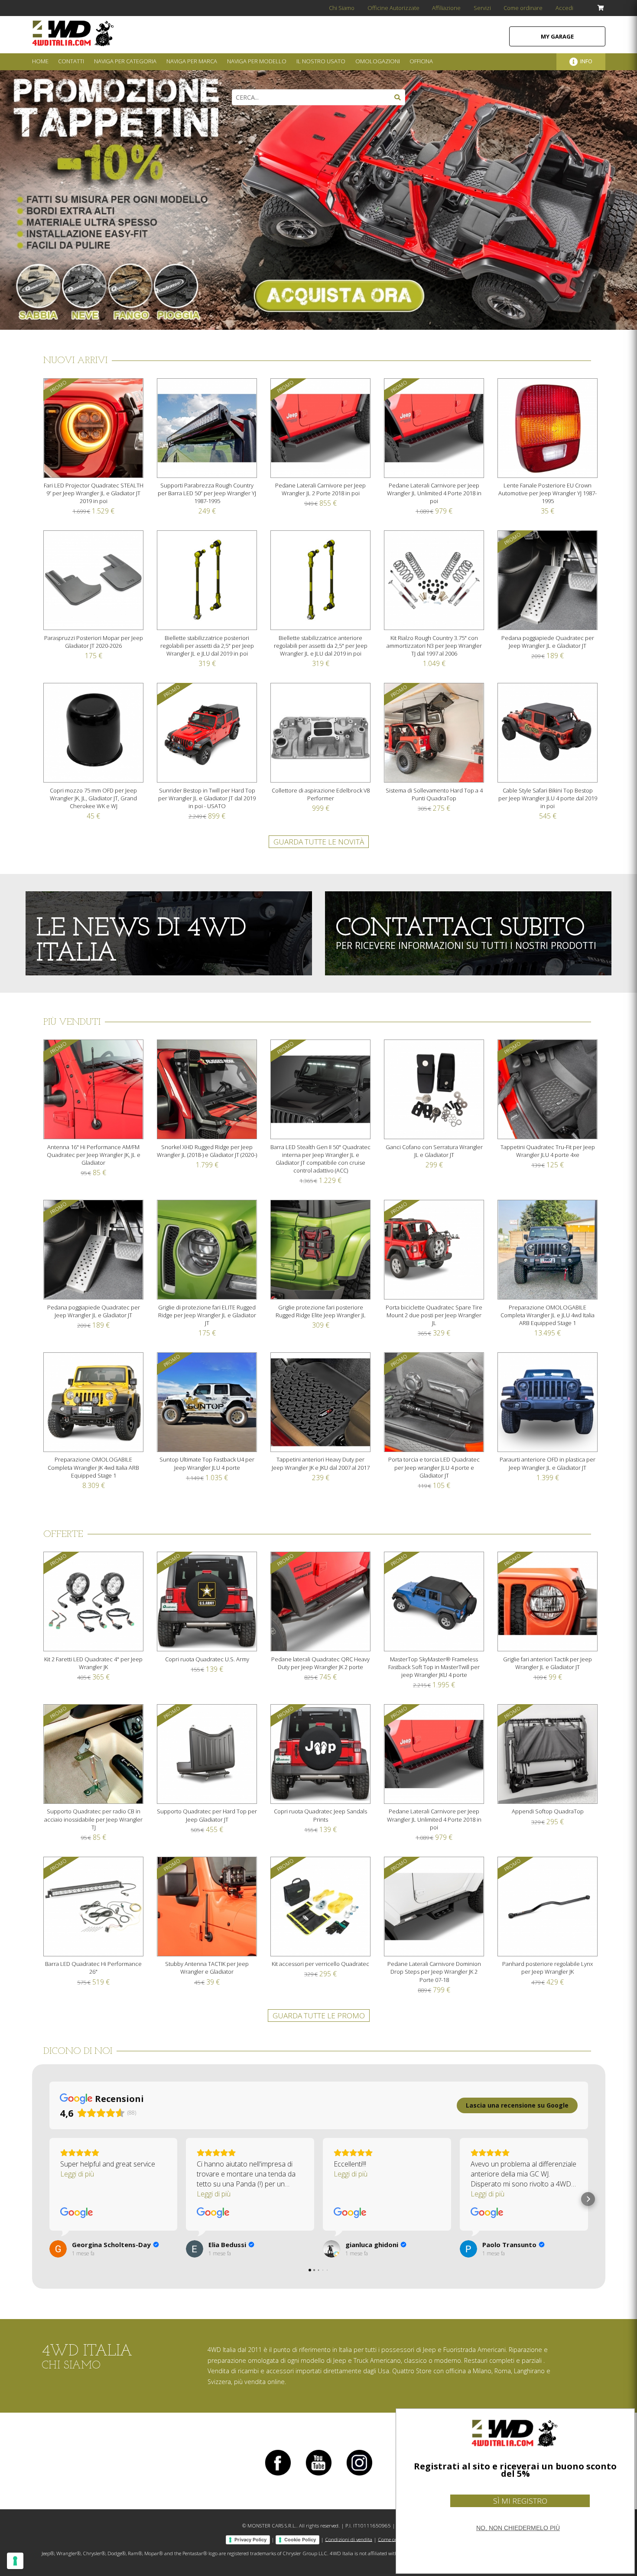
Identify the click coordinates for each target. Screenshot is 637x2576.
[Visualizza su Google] (77, 2213)
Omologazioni (378, 61)
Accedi (564, 8)
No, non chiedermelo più (518, 2528)
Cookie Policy (300, 2540)
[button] (49, 2199)
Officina (421, 61)
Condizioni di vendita (349, 2539)
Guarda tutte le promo (319, 2016)
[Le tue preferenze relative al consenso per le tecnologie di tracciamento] (15, 2561)
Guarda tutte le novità (319, 842)
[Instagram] (359, 2475)
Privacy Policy (250, 2540)
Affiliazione (446, 8)
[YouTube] (318, 2475)
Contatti (71, 61)
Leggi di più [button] (77, 2174)
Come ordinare (523, 8)
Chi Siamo (342, 8)
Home (40, 61)
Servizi (482, 8)
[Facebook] (278, 2475)
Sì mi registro (520, 2501)
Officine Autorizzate (393, 8)
